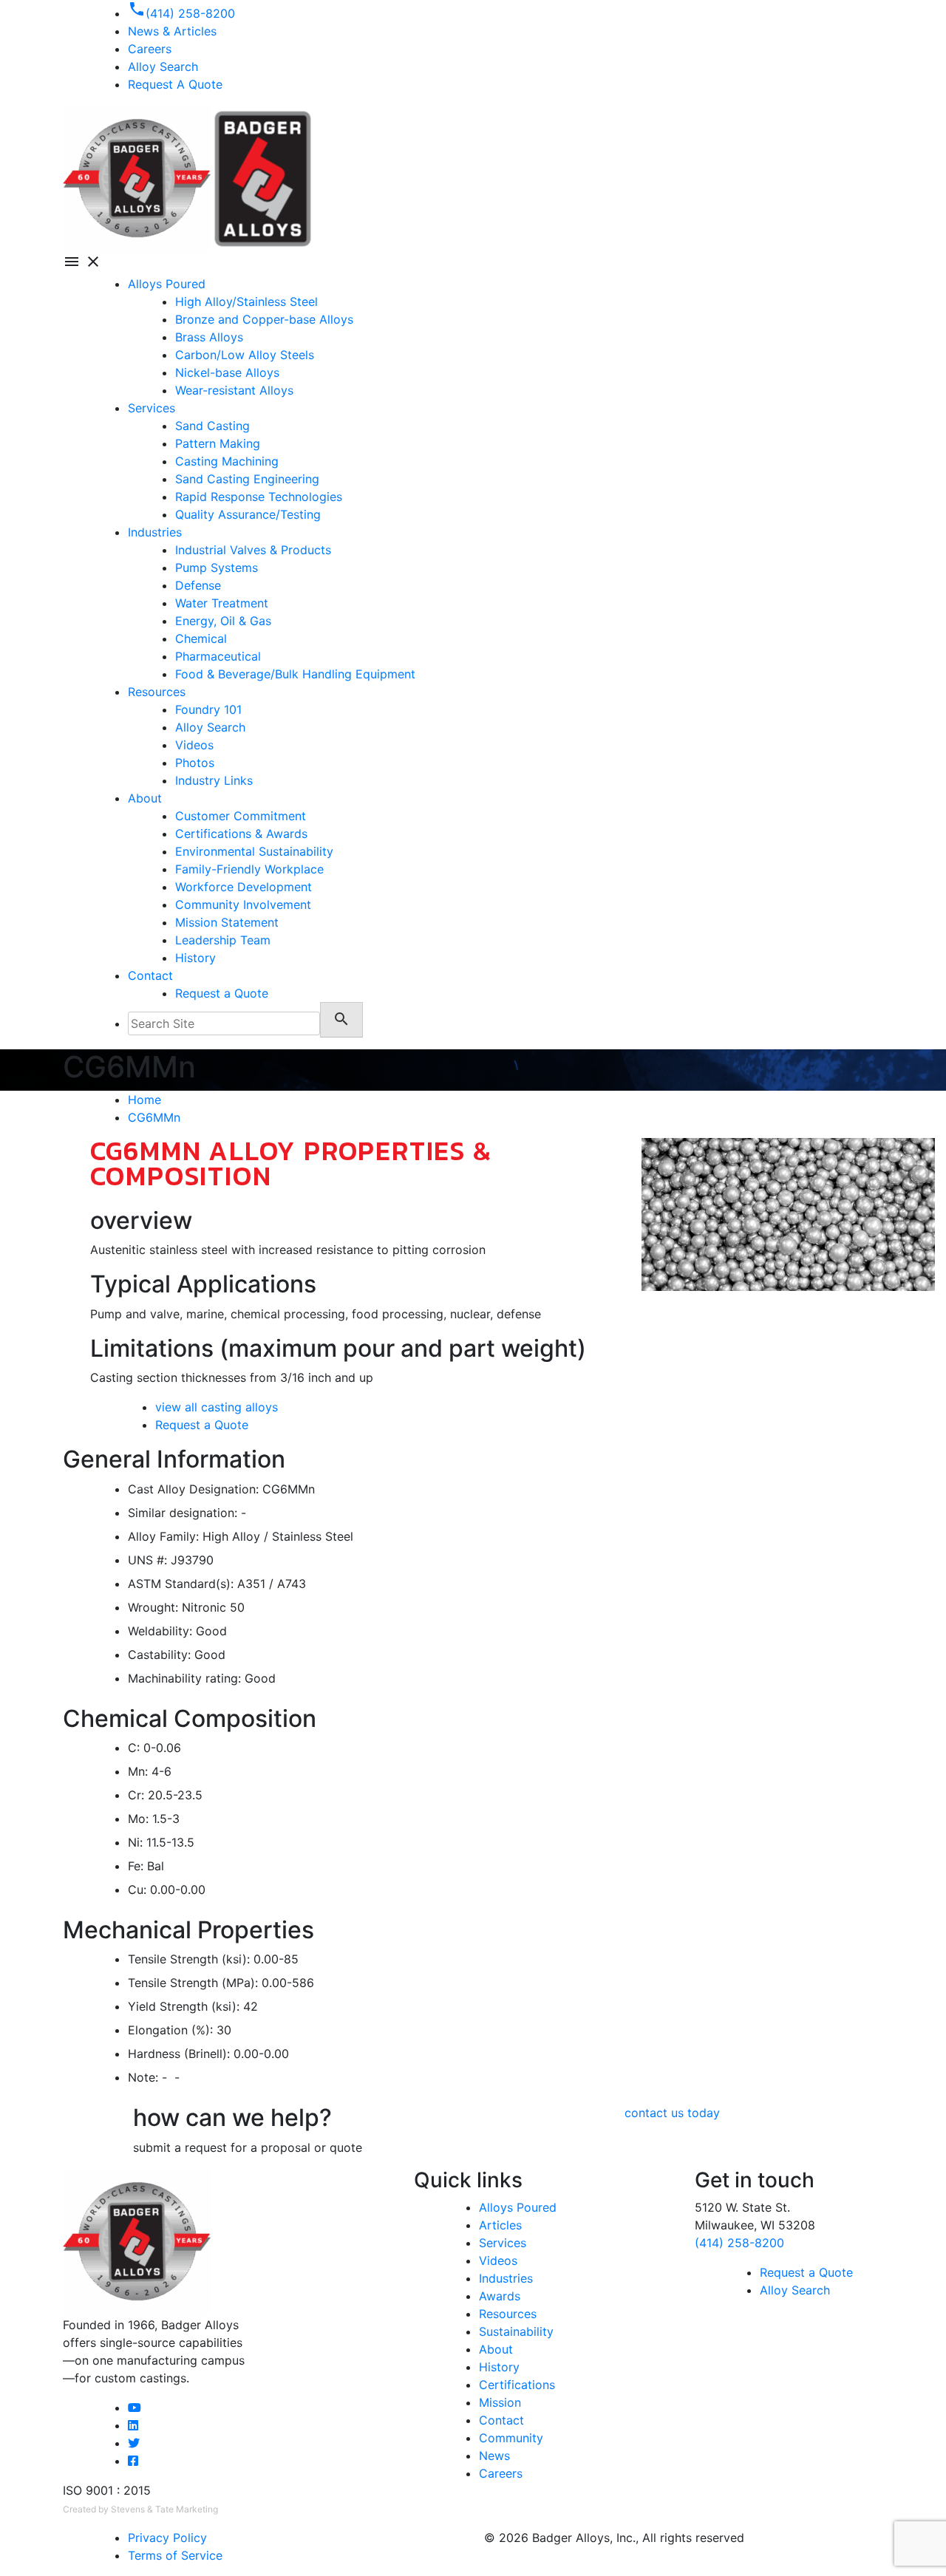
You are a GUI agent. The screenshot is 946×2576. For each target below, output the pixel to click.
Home (144, 1100)
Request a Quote (222, 993)
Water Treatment (222, 603)
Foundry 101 (208, 709)
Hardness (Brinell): (179, 2054)
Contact (150, 975)
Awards (500, 2296)
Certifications (517, 2385)
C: (134, 1748)
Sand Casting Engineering (247, 479)
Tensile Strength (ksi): (189, 1959)
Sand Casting (212, 426)
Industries (155, 532)
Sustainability (516, 2331)
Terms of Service (175, 2555)
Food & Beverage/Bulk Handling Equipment (295, 674)
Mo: (138, 1819)
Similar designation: (183, 1513)
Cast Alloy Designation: (193, 1489)
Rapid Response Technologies (259, 497)
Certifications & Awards (241, 834)
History (195, 958)
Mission (500, 2402)
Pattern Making (218, 443)
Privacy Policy (167, 2538)
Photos (195, 763)
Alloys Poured (167, 284)
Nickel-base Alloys (227, 372)
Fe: (136, 1866)
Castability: (159, 1655)
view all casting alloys (217, 1407)
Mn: (138, 1771)
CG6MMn (154, 1117)
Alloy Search (163, 67)
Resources (157, 692)
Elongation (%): (170, 2030)
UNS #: (147, 1560)
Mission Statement (227, 922)
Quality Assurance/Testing (248, 514)
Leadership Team (223, 940)
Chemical (201, 638)
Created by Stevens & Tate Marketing (140, 2509)
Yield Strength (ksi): (184, 2006)
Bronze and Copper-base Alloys (264, 319)
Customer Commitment (241, 816)
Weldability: (160, 1631)
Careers (501, 2473)
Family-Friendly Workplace (249, 869)
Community (511, 2438)
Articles (500, 2225)
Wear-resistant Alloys (234, 390)
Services (152, 408)
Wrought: (153, 1607)
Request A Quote (175, 84)
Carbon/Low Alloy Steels (245, 355)
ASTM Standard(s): (181, 1584)
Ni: (135, 1842)
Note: (143, 2077)
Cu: (137, 1890)
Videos (194, 745)
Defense (198, 585)
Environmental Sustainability (254, 851)
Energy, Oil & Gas (223, 621)
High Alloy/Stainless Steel (246, 301)
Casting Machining (227, 461)
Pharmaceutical (218, 656)
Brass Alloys (209, 337)
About (145, 798)
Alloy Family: (163, 1536)
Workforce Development (244, 887)
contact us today (672, 2113)
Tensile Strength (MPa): (193, 1983)
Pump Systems (217, 568)
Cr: (136, 1795)
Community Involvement (243, 904)
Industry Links (214, 780)
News (494, 2456)
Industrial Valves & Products (253, 550)
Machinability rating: (184, 1678)
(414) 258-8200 (739, 2243)
